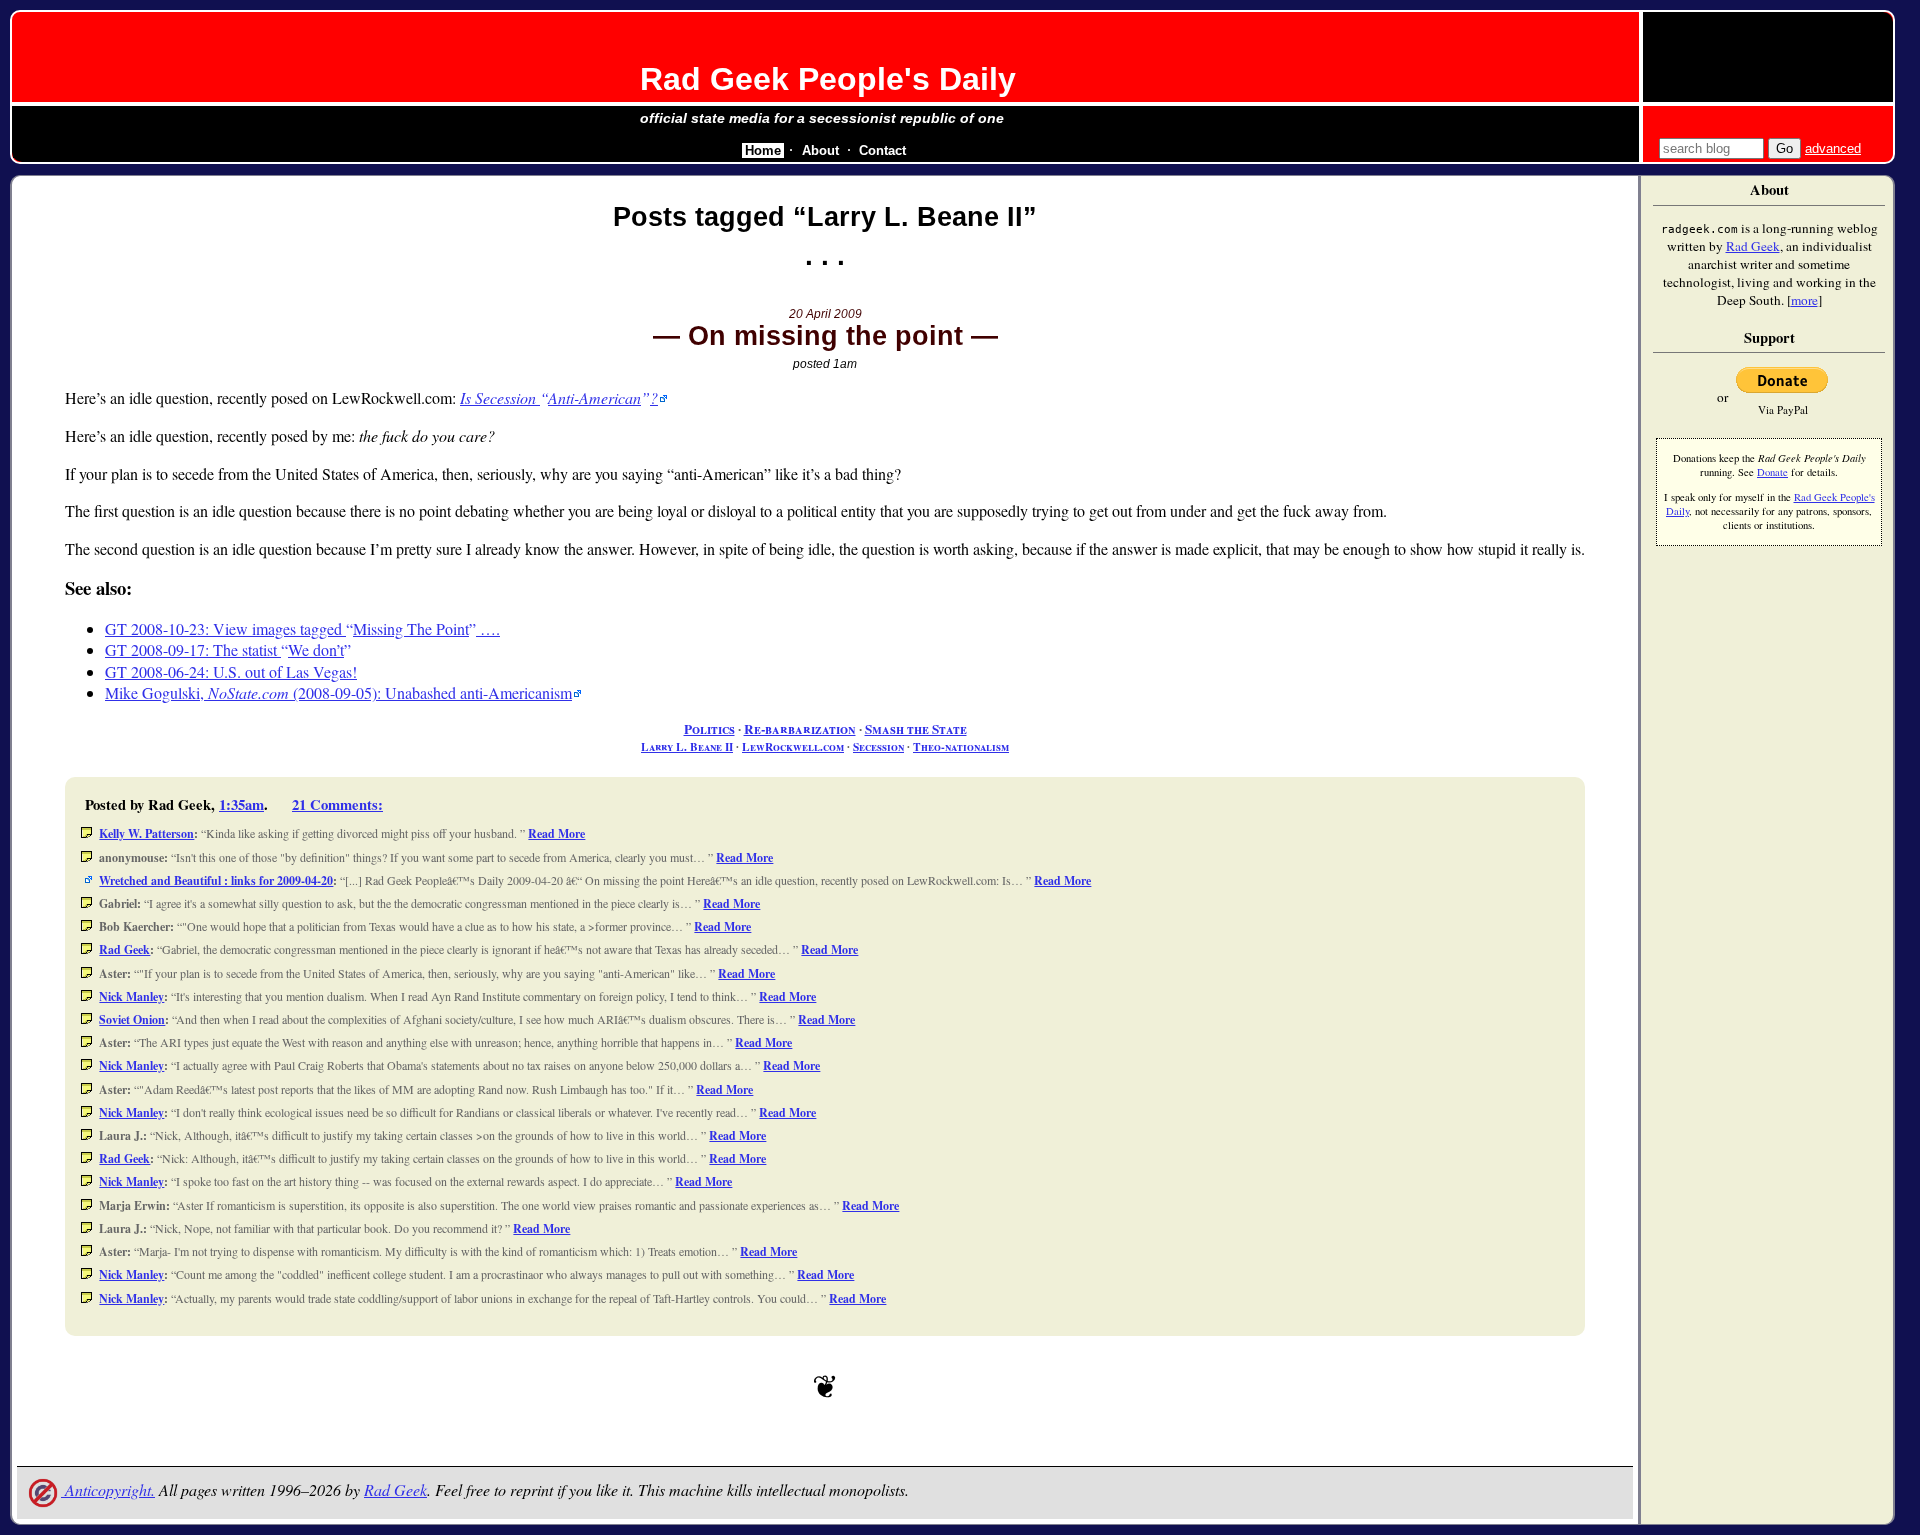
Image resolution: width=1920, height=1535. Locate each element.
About (820, 150)
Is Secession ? (559, 397)
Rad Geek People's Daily (828, 79)
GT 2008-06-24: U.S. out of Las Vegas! (231, 671)
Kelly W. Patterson (146, 833)
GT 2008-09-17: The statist (224, 649)
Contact (882, 150)
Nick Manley (131, 996)
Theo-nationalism (961, 746)
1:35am (241, 804)
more (1804, 300)
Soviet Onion (132, 1019)
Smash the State (916, 729)
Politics (709, 729)
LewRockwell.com (793, 746)
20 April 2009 (825, 314)
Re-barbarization (800, 729)
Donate (1772, 472)
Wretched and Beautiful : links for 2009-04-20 (216, 880)
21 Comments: (337, 804)
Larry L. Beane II (687, 746)
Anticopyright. (108, 1489)
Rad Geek (124, 949)
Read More (556, 833)
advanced (1833, 148)
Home (763, 150)
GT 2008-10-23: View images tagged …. (302, 628)
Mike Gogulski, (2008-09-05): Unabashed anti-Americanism (338, 692)
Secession (878, 746)
